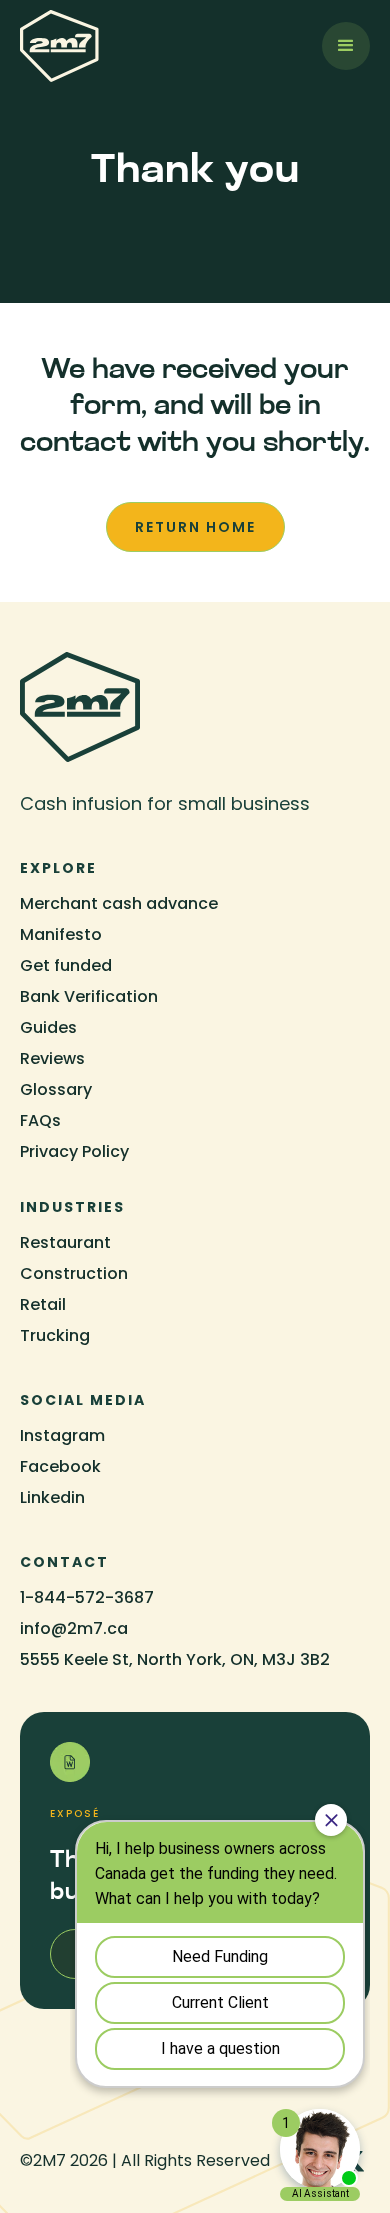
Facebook (60, 1466)
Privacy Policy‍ (74, 1151)
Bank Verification (89, 996)
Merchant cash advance (119, 903)
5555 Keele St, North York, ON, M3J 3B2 (175, 1659)
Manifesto (61, 934)
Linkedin (52, 1497)
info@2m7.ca (74, 1628)
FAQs (40, 1120)
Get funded (66, 965)
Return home (195, 527)
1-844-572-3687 (87, 1597)
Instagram (62, 1435)
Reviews (52, 1058)
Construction (74, 1273)
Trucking (55, 1335)
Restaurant (65, 1242)
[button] (346, 46)
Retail (43, 1304)
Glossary (56, 1089)
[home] (59, 46)
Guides (48, 1027)
